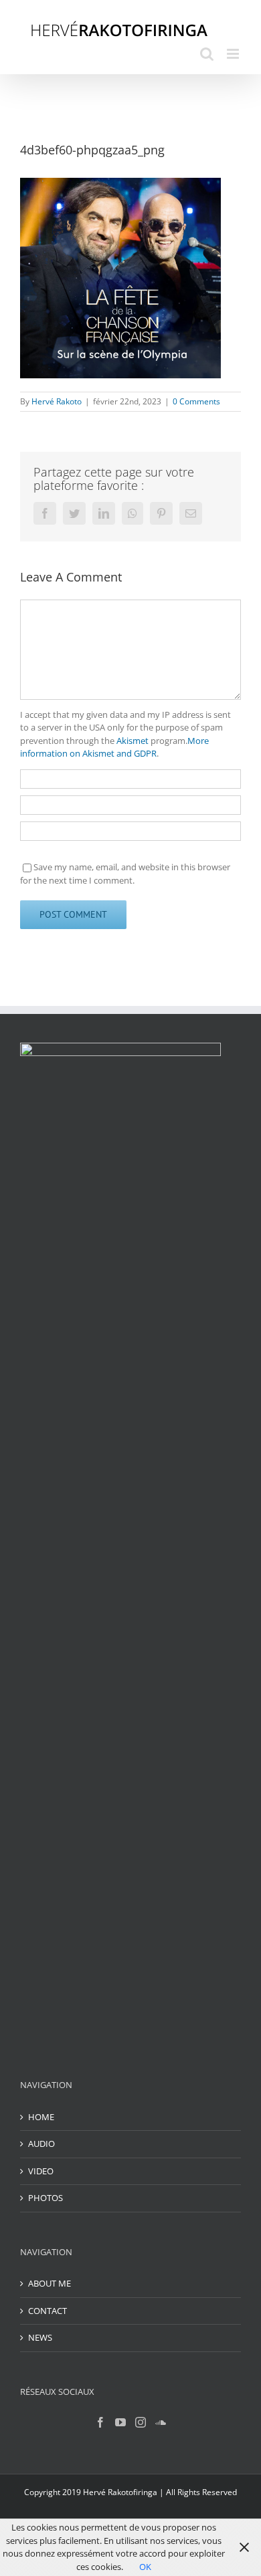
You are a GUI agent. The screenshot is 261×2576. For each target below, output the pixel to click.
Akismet (133, 741)
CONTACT (48, 2311)
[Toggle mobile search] (207, 54)
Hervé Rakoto (57, 401)
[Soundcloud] (161, 2422)
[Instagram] (141, 2422)
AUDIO (41, 2144)
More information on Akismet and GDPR (114, 747)
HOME (41, 2117)
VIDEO (41, 2171)
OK (145, 2567)
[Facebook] (100, 2422)
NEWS (40, 2337)
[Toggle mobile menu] (234, 54)
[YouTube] (120, 2422)
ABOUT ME (50, 2283)
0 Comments (196, 401)
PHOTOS (46, 2198)
